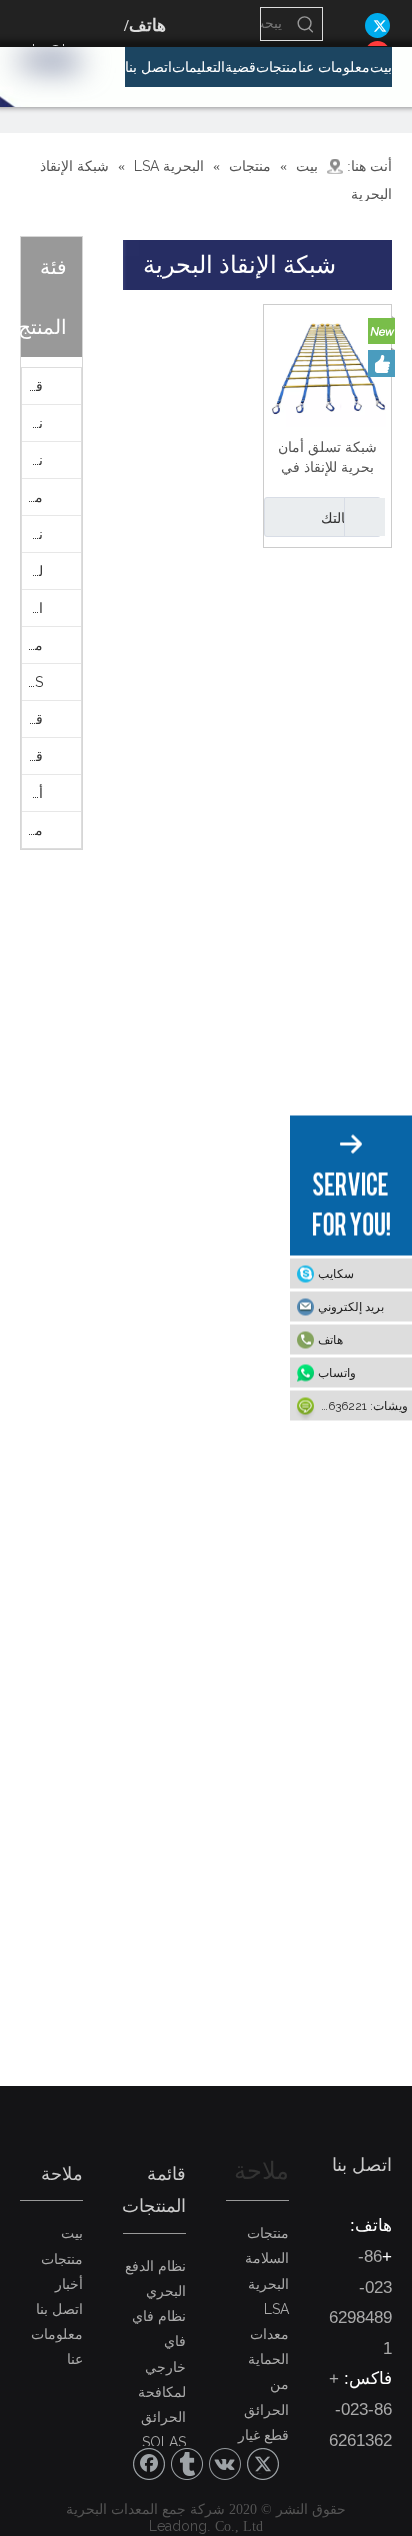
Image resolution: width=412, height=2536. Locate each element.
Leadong (178, 2526)
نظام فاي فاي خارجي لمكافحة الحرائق (159, 2366)
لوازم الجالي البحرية (32, 571)
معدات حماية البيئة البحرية (32, 497)
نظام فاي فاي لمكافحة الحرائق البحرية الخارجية (32, 423)
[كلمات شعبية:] (306, 24)
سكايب (336, 1274)
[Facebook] (149, 2464)
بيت (72, 2233)
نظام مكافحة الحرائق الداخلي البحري (32, 534)
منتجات (62, 2259)
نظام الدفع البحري (32, 460)
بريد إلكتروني (351, 1307)
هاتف (330, 1340)
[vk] (225, 2464)
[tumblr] (187, 2464)
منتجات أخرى (32, 830)
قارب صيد (32, 756)
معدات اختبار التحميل (32, 645)
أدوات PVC (32, 793)
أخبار (69, 2284)
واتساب (337, 1373)
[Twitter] (377, 25)
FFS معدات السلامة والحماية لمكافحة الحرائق (32, 682)
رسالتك (342, 518)
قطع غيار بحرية (32, 719)
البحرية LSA (32, 608)
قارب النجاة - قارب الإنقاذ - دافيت (32, 386)
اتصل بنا (59, 2309)
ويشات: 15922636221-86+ (349, 1406)
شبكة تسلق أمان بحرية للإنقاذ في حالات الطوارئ (327, 458)
